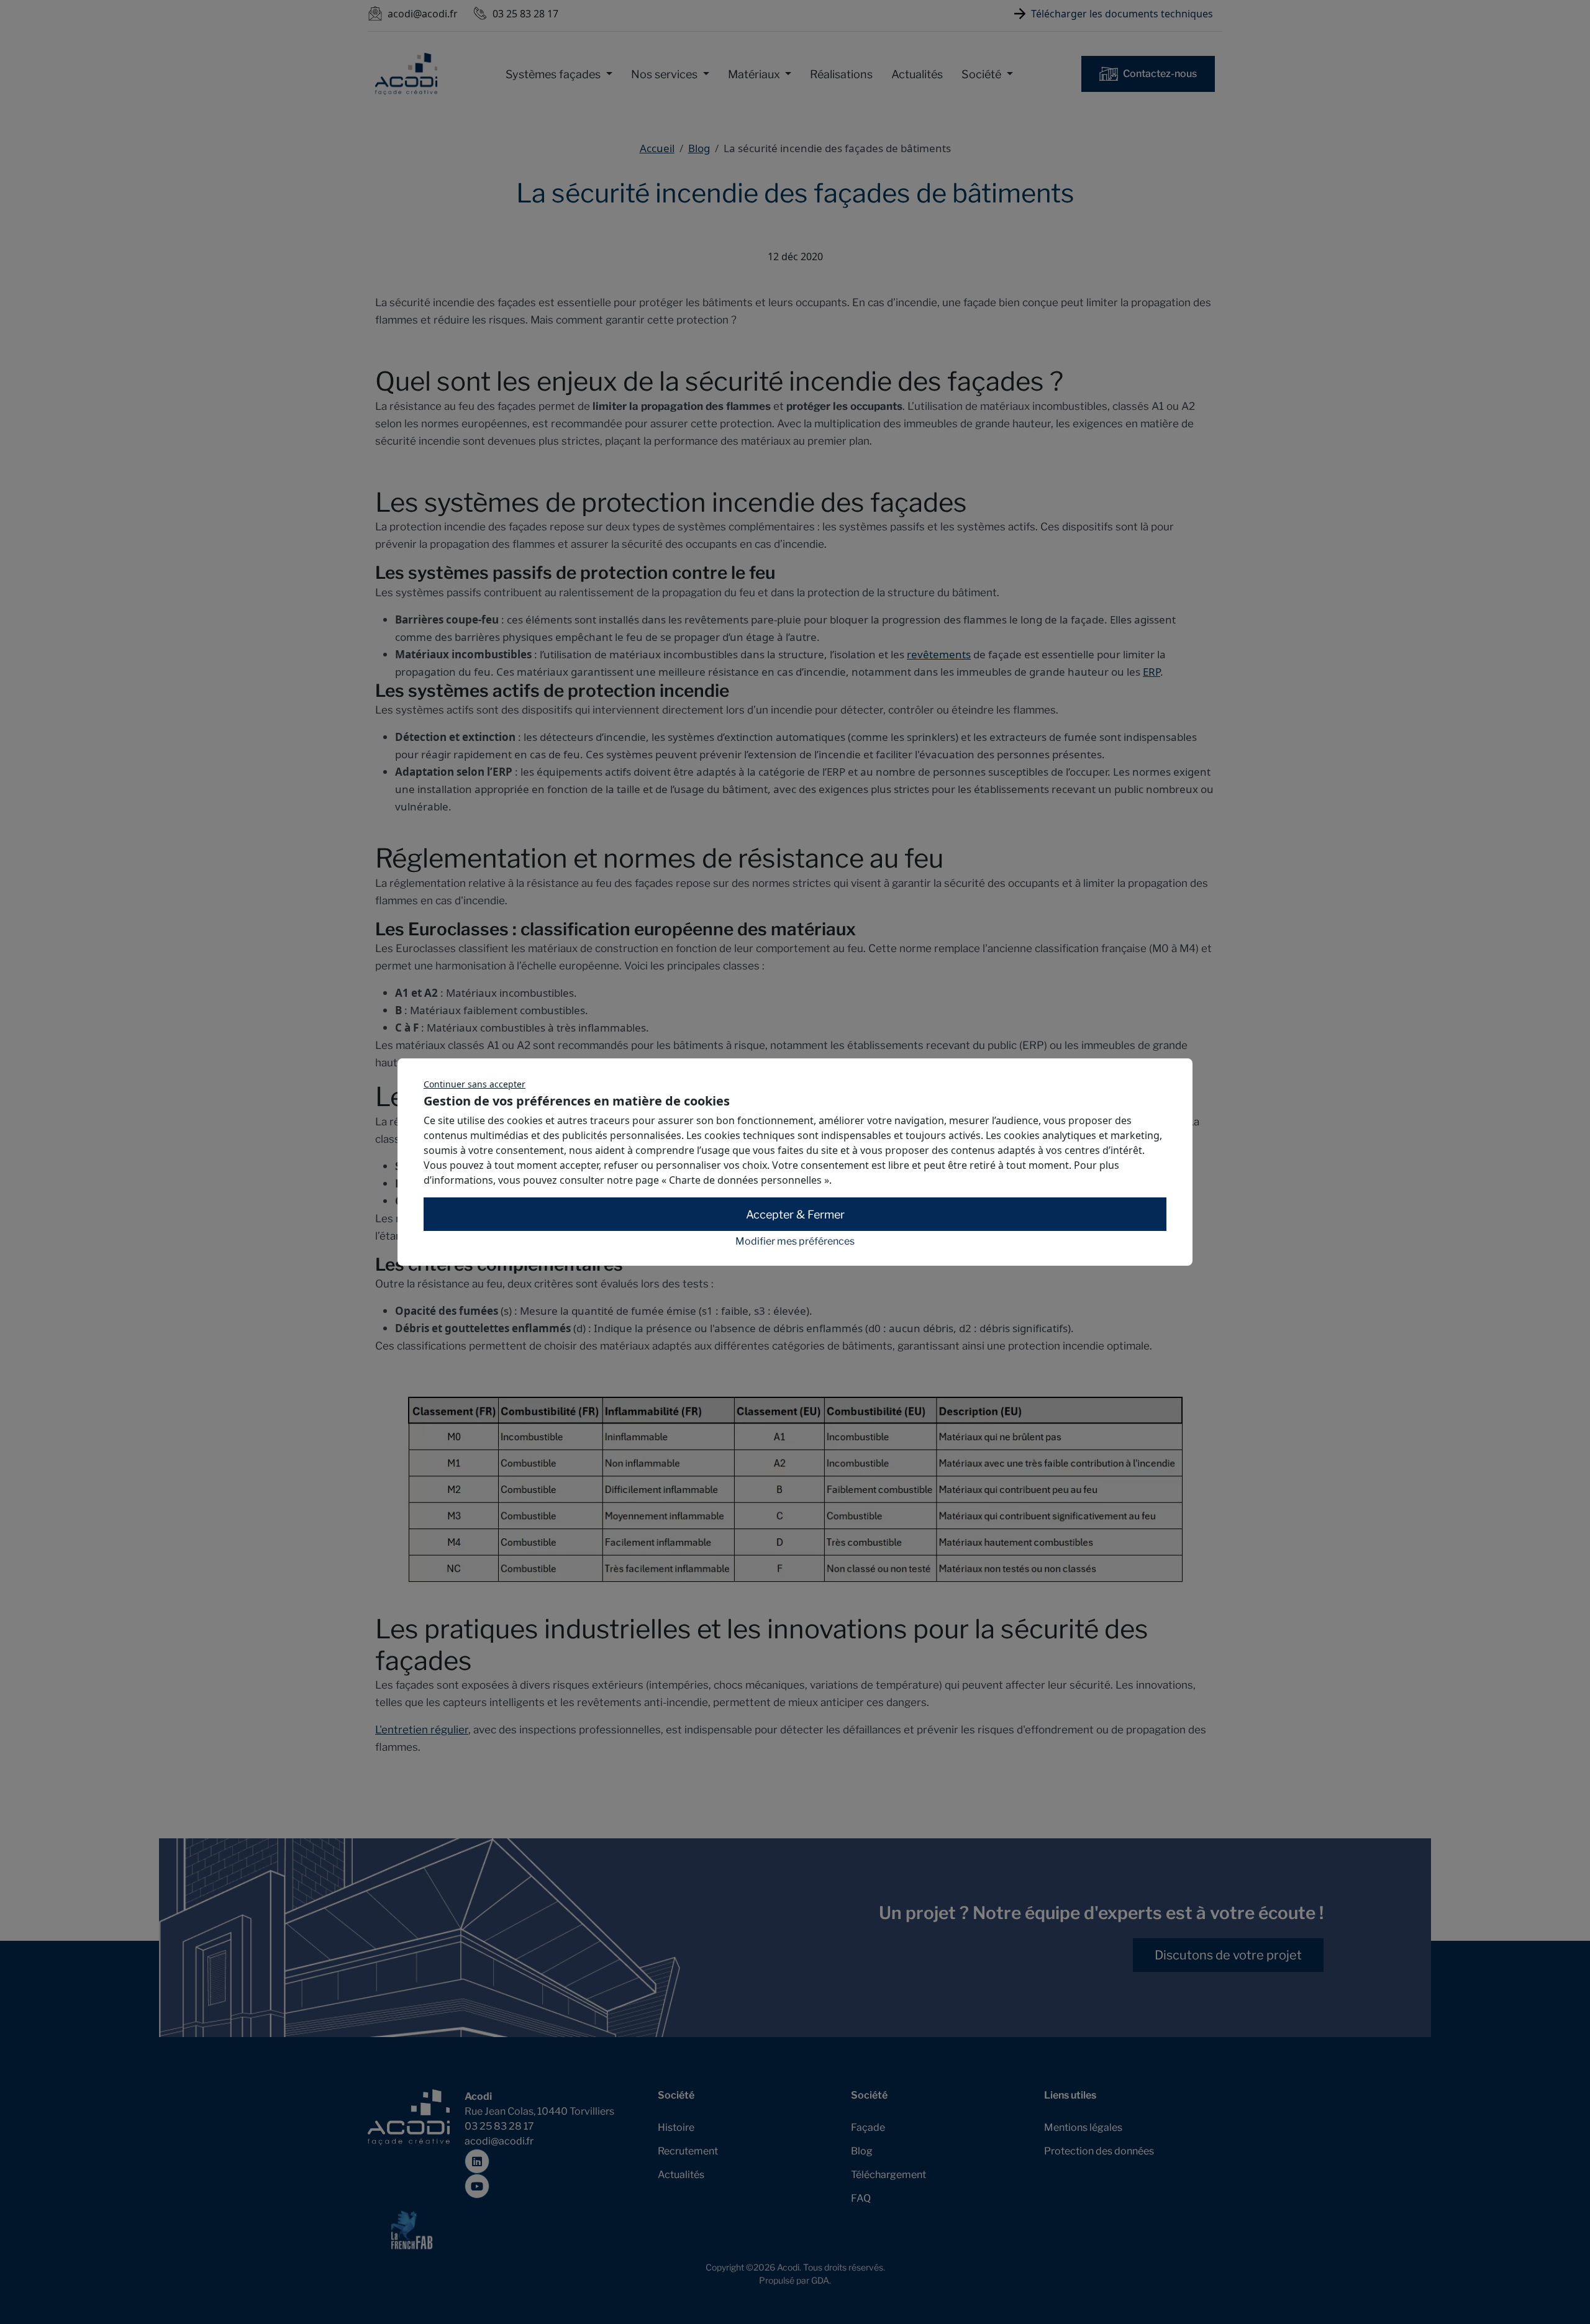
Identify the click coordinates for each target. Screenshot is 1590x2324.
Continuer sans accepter (475, 1084)
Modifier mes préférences (795, 1241)
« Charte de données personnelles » (745, 1180)
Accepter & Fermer (795, 1214)
